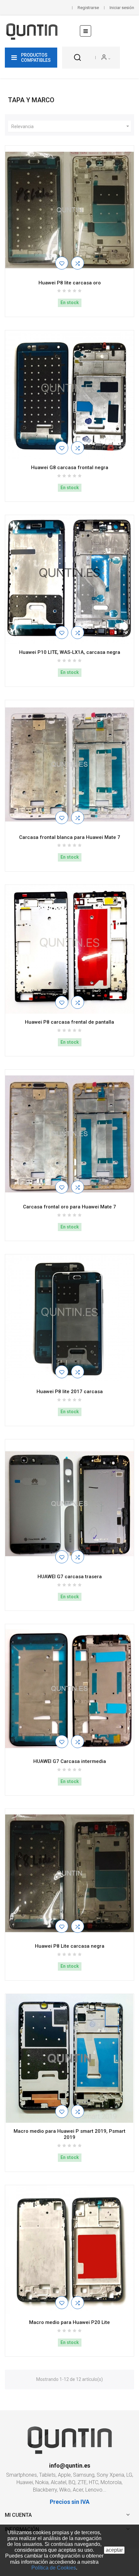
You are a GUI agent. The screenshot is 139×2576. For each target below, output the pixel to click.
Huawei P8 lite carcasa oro (70, 283)
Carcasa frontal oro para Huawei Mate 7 (69, 1207)
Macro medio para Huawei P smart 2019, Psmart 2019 (69, 2134)
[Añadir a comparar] (78, 263)
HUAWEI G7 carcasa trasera (70, 1577)
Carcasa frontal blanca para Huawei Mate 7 (70, 837)
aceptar (114, 2550)
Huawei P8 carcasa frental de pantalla (69, 1022)
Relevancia (71, 126)
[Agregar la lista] (62, 263)
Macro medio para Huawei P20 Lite (69, 2322)
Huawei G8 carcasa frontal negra (70, 468)
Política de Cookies (54, 2568)
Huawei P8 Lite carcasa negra (70, 1946)
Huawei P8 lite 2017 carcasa (70, 1392)
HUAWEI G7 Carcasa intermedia (70, 1761)
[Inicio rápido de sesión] (106, 58)
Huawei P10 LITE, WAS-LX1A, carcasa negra (70, 652)
